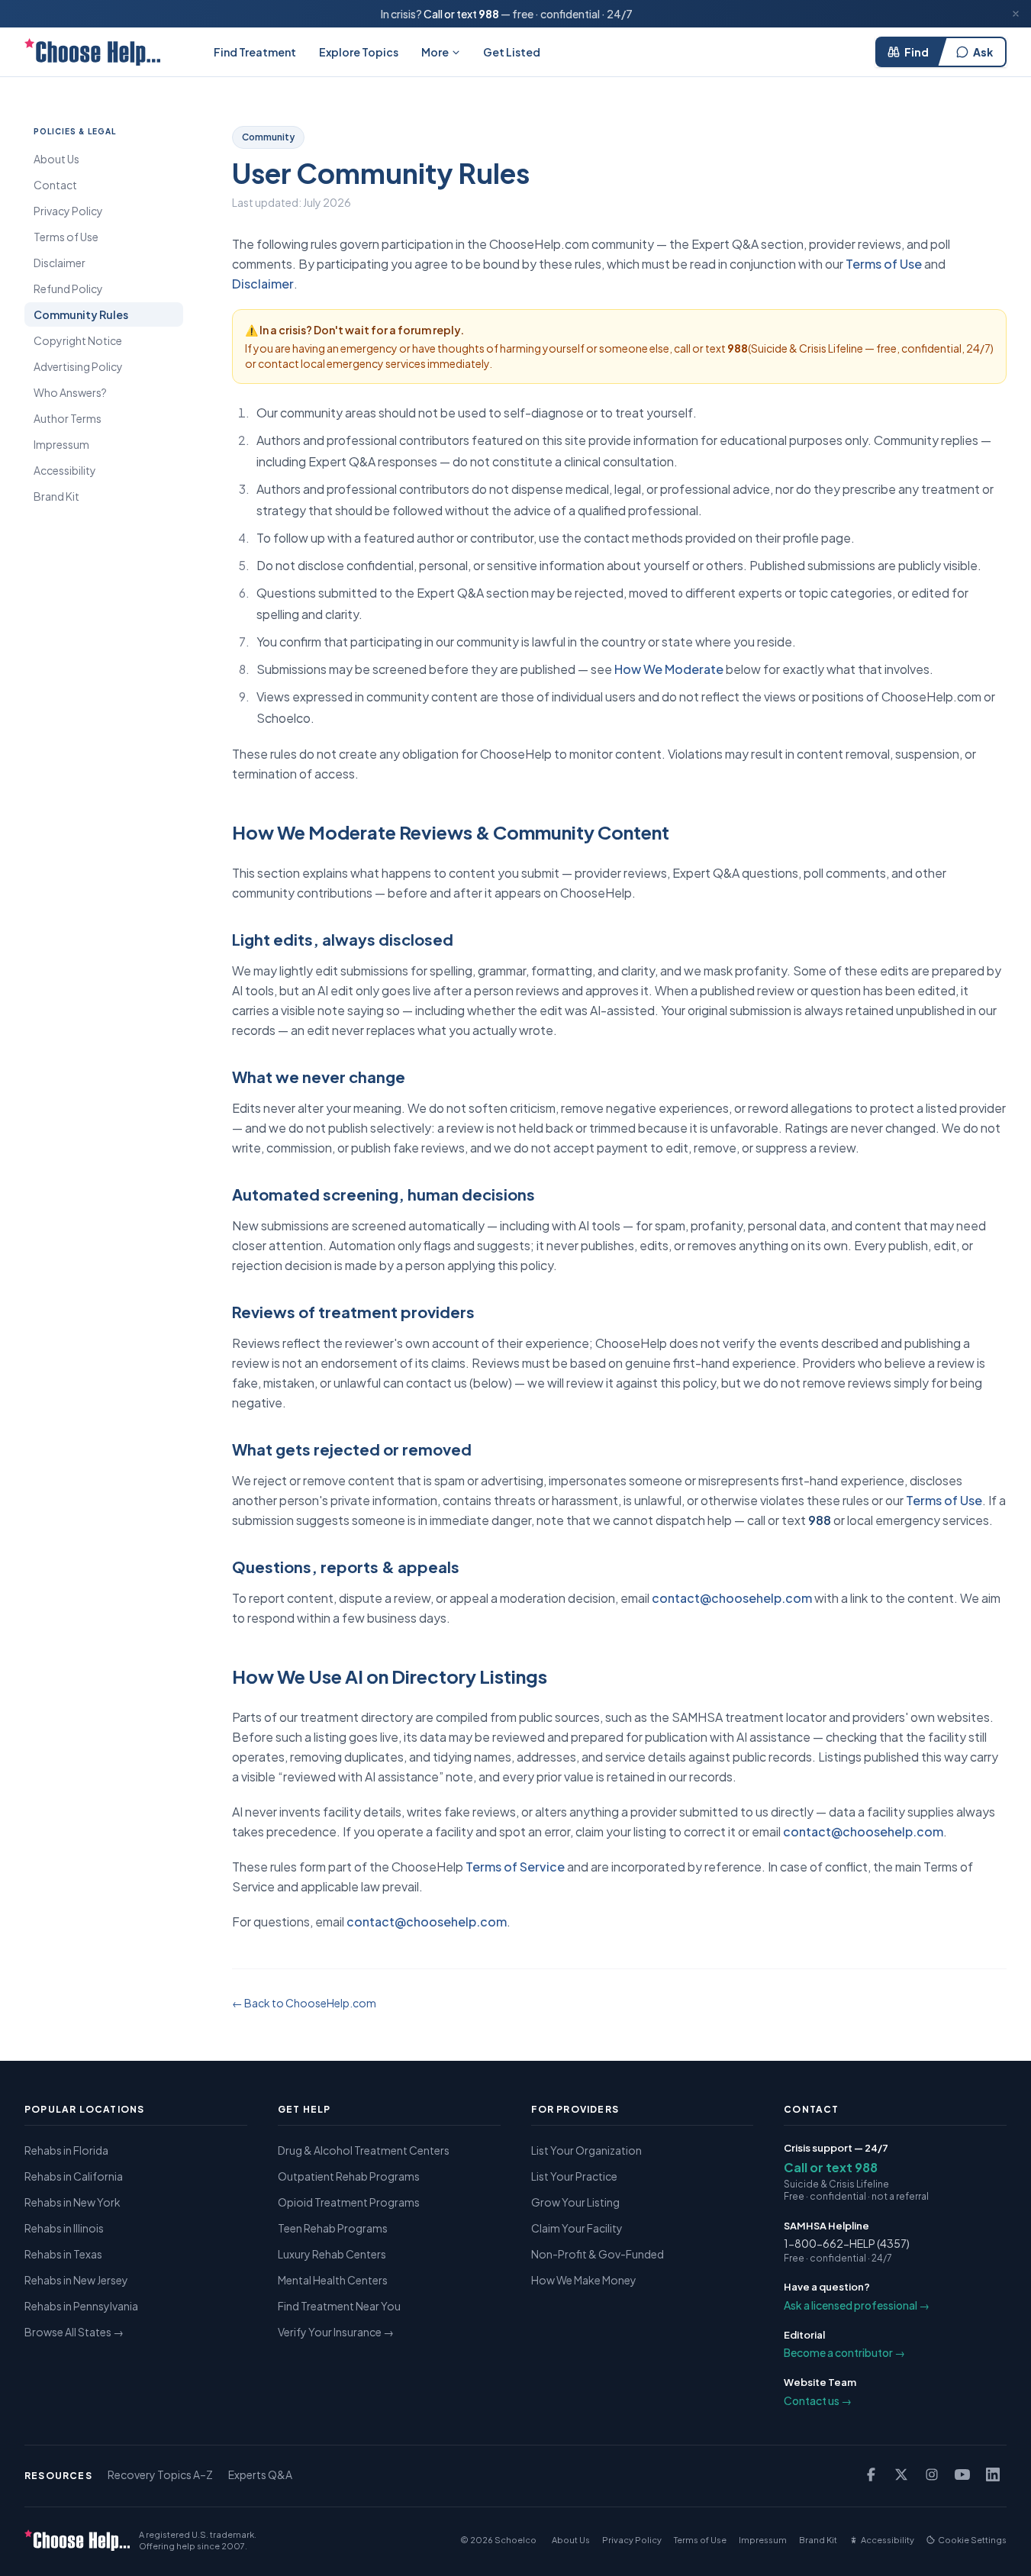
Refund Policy (68, 289)
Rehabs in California (74, 2176)
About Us (56, 159)
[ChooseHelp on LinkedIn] (993, 2474)
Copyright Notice (78, 340)
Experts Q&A (260, 2474)
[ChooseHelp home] (92, 52)
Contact (55, 185)
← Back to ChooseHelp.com (304, 2003)
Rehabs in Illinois (64, 2228)
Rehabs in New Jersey (76, 2280)
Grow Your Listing (575, 2202)
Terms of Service (515, 1867)
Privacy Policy (68, 211)
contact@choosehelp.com (732, 1598)
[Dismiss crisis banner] (1016, 14)
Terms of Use (66, 237)
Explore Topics (359, 52)
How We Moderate (669, 669)
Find (917, 52)
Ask (983, 52)
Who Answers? (70, 392)
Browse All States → (74, 2332)
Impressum (61, 444)
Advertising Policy (78, 366)
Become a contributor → (844, 2352)
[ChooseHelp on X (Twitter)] (901, 2474)
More (435, 52)
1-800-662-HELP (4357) (847, 2243)
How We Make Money (584, 2280)
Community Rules (81, 314)
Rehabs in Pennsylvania (81, 2306)
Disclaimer (60, 263)
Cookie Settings (972, 2540)
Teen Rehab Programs (333, 2228)
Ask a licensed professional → (857, 2305)
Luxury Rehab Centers (332, 2254)
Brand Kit (56, 496)
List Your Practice (574, 2176)
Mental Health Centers (333, 2280)
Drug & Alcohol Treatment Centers (364, 2150)
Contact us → (818, 2400)
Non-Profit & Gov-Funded (598, 2254)
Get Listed (512, 52)
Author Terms (68, 418)
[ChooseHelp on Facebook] (871, 2474)
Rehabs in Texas (63, 2254)
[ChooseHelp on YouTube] (962, 2474)
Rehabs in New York (72, 2202)
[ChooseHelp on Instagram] (932, 2474)
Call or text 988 (831, 2167)
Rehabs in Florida (66, 2150)
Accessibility (65, 470)
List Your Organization (586, 2150)
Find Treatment (255, 52)
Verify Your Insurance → (336, 2332)
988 (489, 14)
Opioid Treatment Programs (349, 2202)
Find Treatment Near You (339, 2306)
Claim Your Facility (577, 2228)
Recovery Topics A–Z (160, 2474)
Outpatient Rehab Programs (349, 2176)
